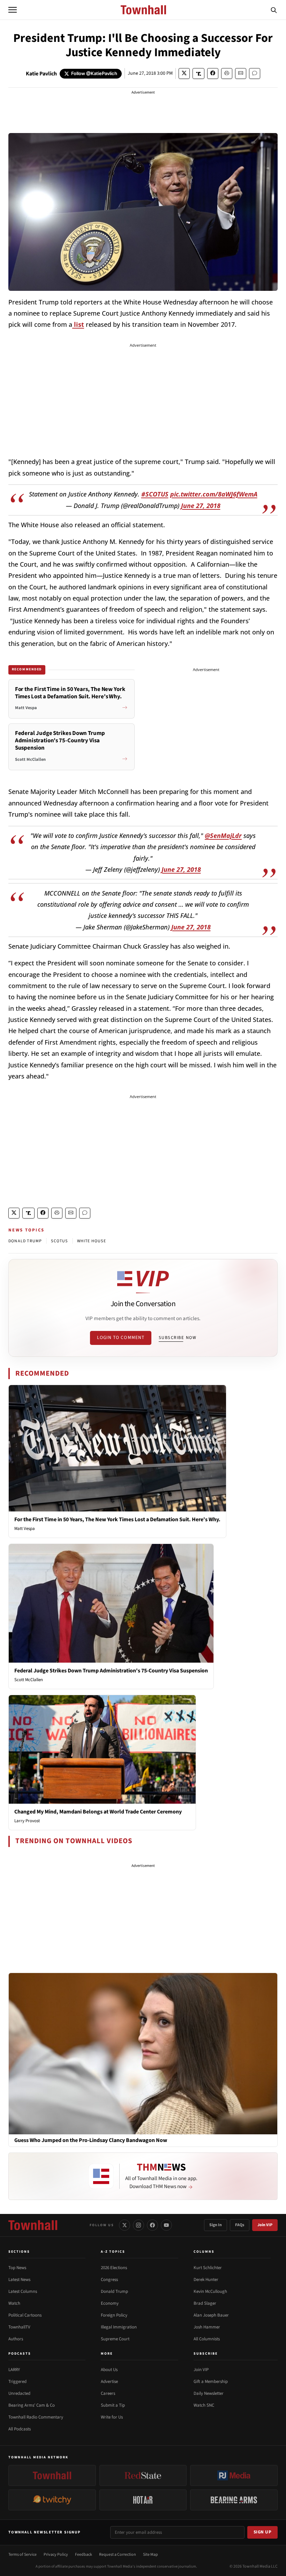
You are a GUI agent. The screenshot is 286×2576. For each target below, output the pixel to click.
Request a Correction (118, 2555)
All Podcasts (20, 2429)
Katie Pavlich (41, 74)
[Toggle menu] (13, 10)
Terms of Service (22, 2555)
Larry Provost (27, 1821)
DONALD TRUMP (25, 1241)
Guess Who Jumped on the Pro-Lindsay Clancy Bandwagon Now (91, 2140)
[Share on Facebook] (213, 73)
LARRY (14, 2370)
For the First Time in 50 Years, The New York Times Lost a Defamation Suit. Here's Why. (117, 1519)
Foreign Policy (114, 2315)
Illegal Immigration (119, 2327)
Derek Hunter (206, 2280)
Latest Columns (23, 2291)
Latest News (19, 2280)
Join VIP (265, 2225)
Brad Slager (205, 2303)
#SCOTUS (155, 494)
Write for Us (112, 2417)
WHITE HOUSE (92, 1241)
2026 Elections (114, 2268)
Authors (16, 2339)
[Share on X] (184, 73)
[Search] (274, 10)
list (78, 324)
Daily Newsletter (209, 2393)
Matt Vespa (25, 1529)
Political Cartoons (25, 2315)
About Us (109, 2370)
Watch (14, 2303)
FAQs (240, 2225)
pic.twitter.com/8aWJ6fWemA (214, 494)
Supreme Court (115, 2339)
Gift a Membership (211, 2382)
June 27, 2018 (201, 506)
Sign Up (263, 2532)
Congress (109, 2280)
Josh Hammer (207, 2327)
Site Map (150, 2555)
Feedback (84, 2555)
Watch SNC (204, 2405)
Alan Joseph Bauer (211, 2315)
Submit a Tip (113, 2405)
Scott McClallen (29, 1680)
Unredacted (19, 2393)
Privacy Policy (56, 2555)
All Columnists (207, 2339)
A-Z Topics (113, 2252)
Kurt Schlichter (208, 2268)
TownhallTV (19, 2327)
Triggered (17, 2382)
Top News (17, 2268)
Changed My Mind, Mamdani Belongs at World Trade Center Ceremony (98, 1812)
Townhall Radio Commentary (36, 2417)
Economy (110, 2303)
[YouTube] (166, 2225)
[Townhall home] (33, 2225)
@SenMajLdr (223, 836)
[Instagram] (138, 2225)
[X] (125, 2225)
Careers (108, 2393)
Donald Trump (114, 2291)
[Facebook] (152, 2225)
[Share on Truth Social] (199, 73)
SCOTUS (59, 1241)
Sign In (216, 2225)
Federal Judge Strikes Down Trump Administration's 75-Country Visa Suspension (111, 1671)
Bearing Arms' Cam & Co (32, 2405)
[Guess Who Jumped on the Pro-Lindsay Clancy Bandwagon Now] (143, 2053)
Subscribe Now (178, 1338)
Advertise (109, 2382)
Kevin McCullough (210, 2291)
